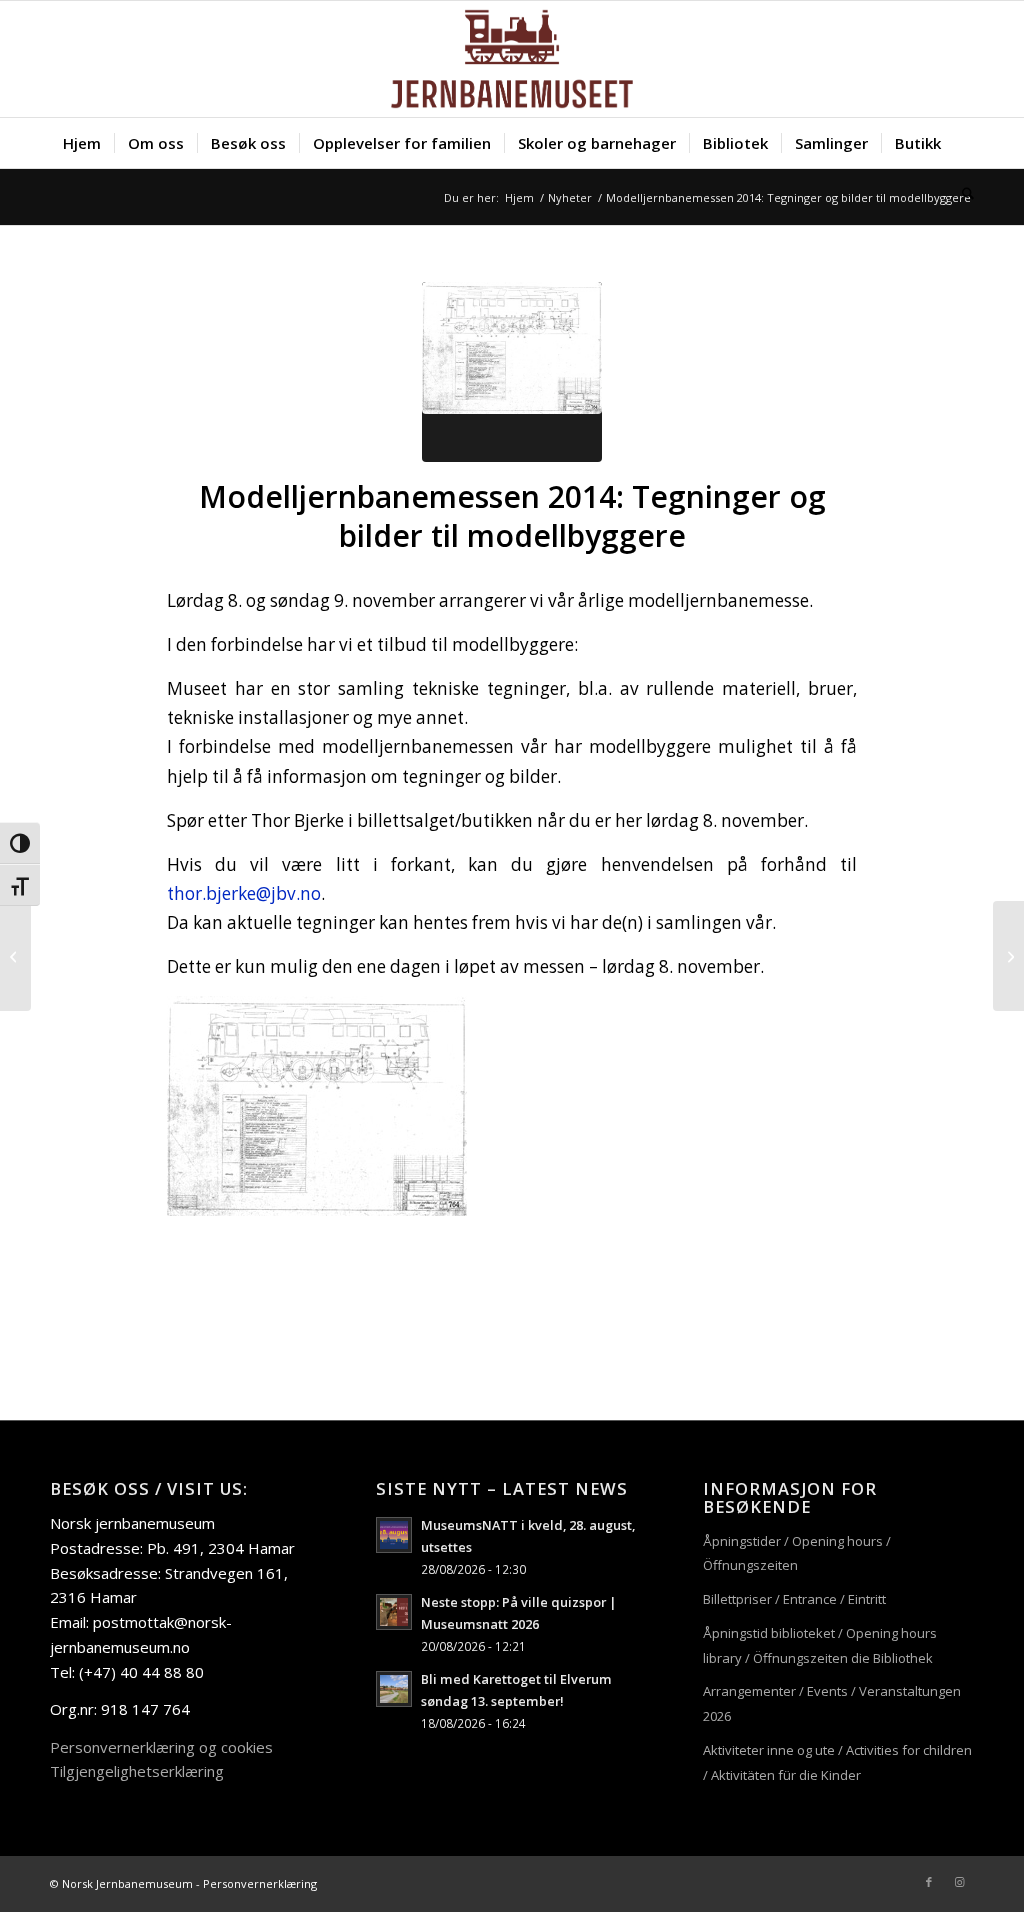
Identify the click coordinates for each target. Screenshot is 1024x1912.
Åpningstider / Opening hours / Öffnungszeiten (797, 1553)
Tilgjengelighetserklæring (137, 1771)
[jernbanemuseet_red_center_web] (511, 59)
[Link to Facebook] (929, 1882)
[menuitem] (82, 143)
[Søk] (961, 193)
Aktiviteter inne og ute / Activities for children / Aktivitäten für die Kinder (837, 1762)
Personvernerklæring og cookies (161, 1747)
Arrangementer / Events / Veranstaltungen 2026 (832, 1703)
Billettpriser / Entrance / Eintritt (794, 1599)
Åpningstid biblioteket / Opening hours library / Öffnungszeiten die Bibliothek (820, 1645)
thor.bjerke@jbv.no (244, 893)
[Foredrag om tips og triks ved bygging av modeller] (1008, 956)
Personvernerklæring (260, 1883)
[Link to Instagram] (959, 1882)
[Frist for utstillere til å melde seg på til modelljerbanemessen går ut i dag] (15, 956)
